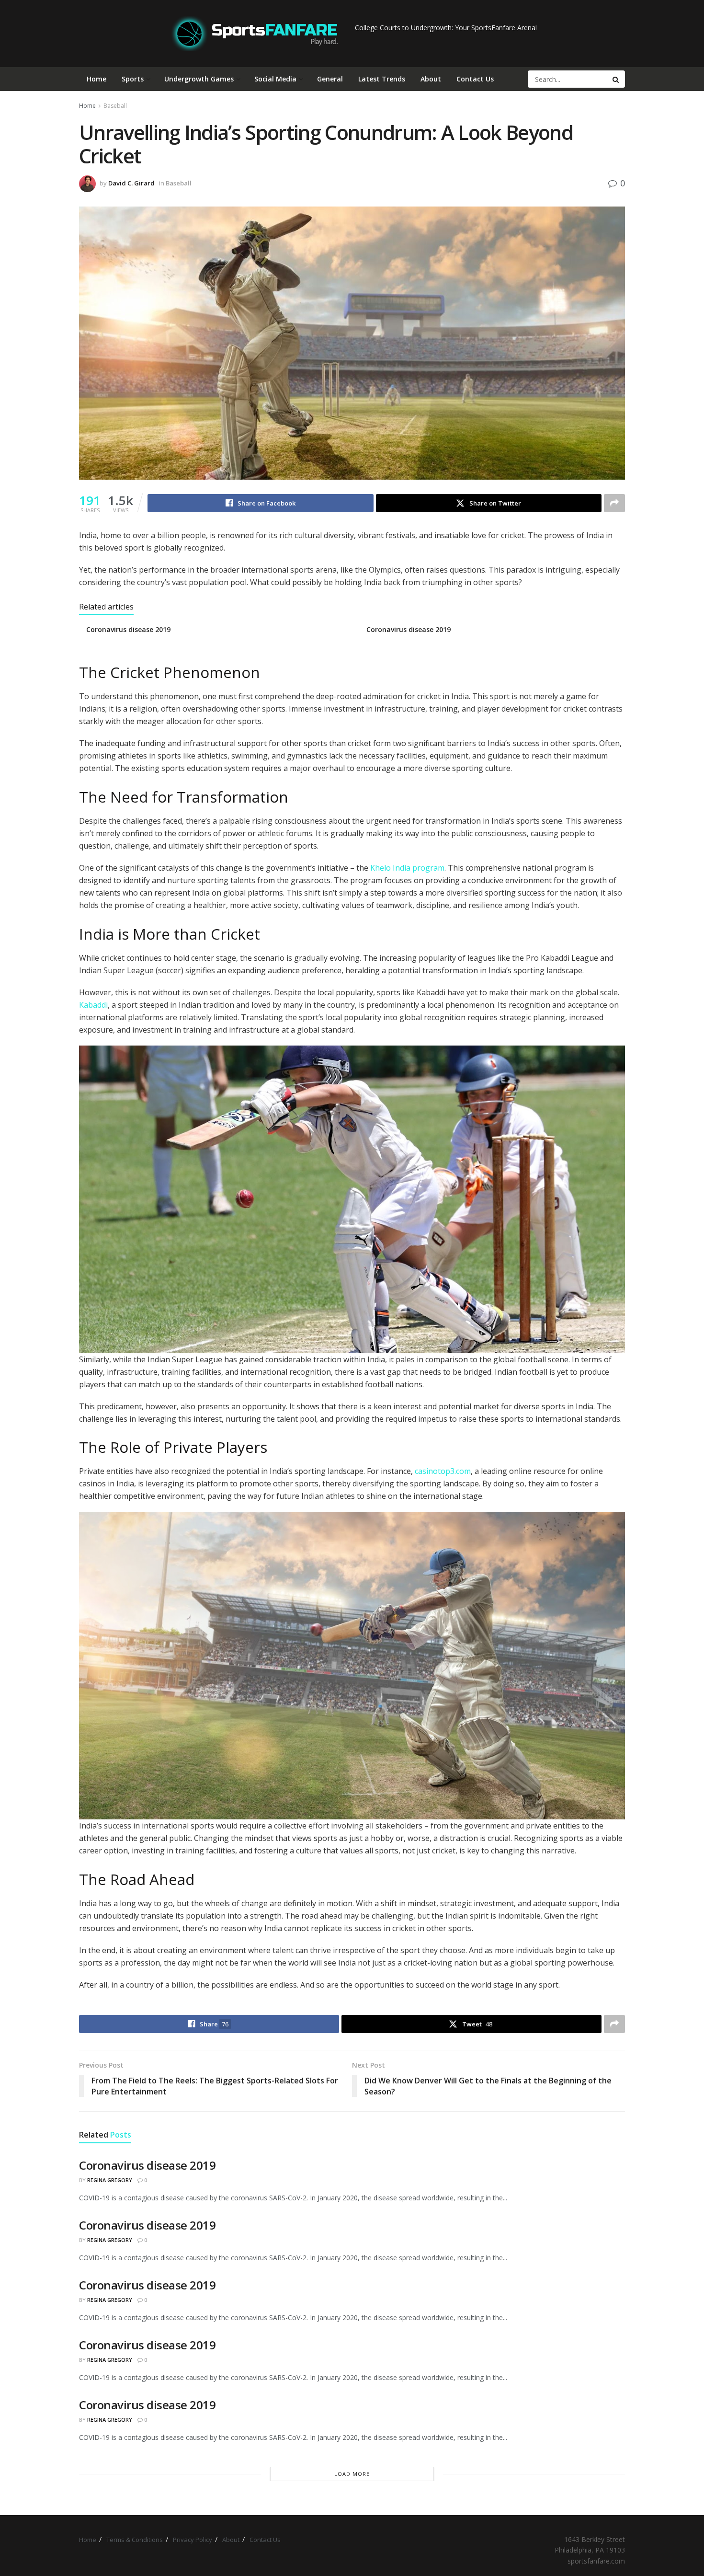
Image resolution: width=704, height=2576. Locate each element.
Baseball (115, 106)
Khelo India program (407, 868)
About (431, 79)
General (330, 79)
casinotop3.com (443, 1471)
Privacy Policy (193, 2540)
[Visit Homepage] (255, 34)
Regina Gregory (110, 2180)
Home (97, 79)
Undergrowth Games (199, 79)
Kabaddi (93, 1005)
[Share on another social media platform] (614, 503)
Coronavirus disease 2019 (128, 629)
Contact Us (475, 79)
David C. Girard (131, 183)
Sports (133, 79)
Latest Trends (382, 79)
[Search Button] (616, 79)
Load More (352, 2474)
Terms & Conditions (135, 2540)
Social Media (275, 79)
